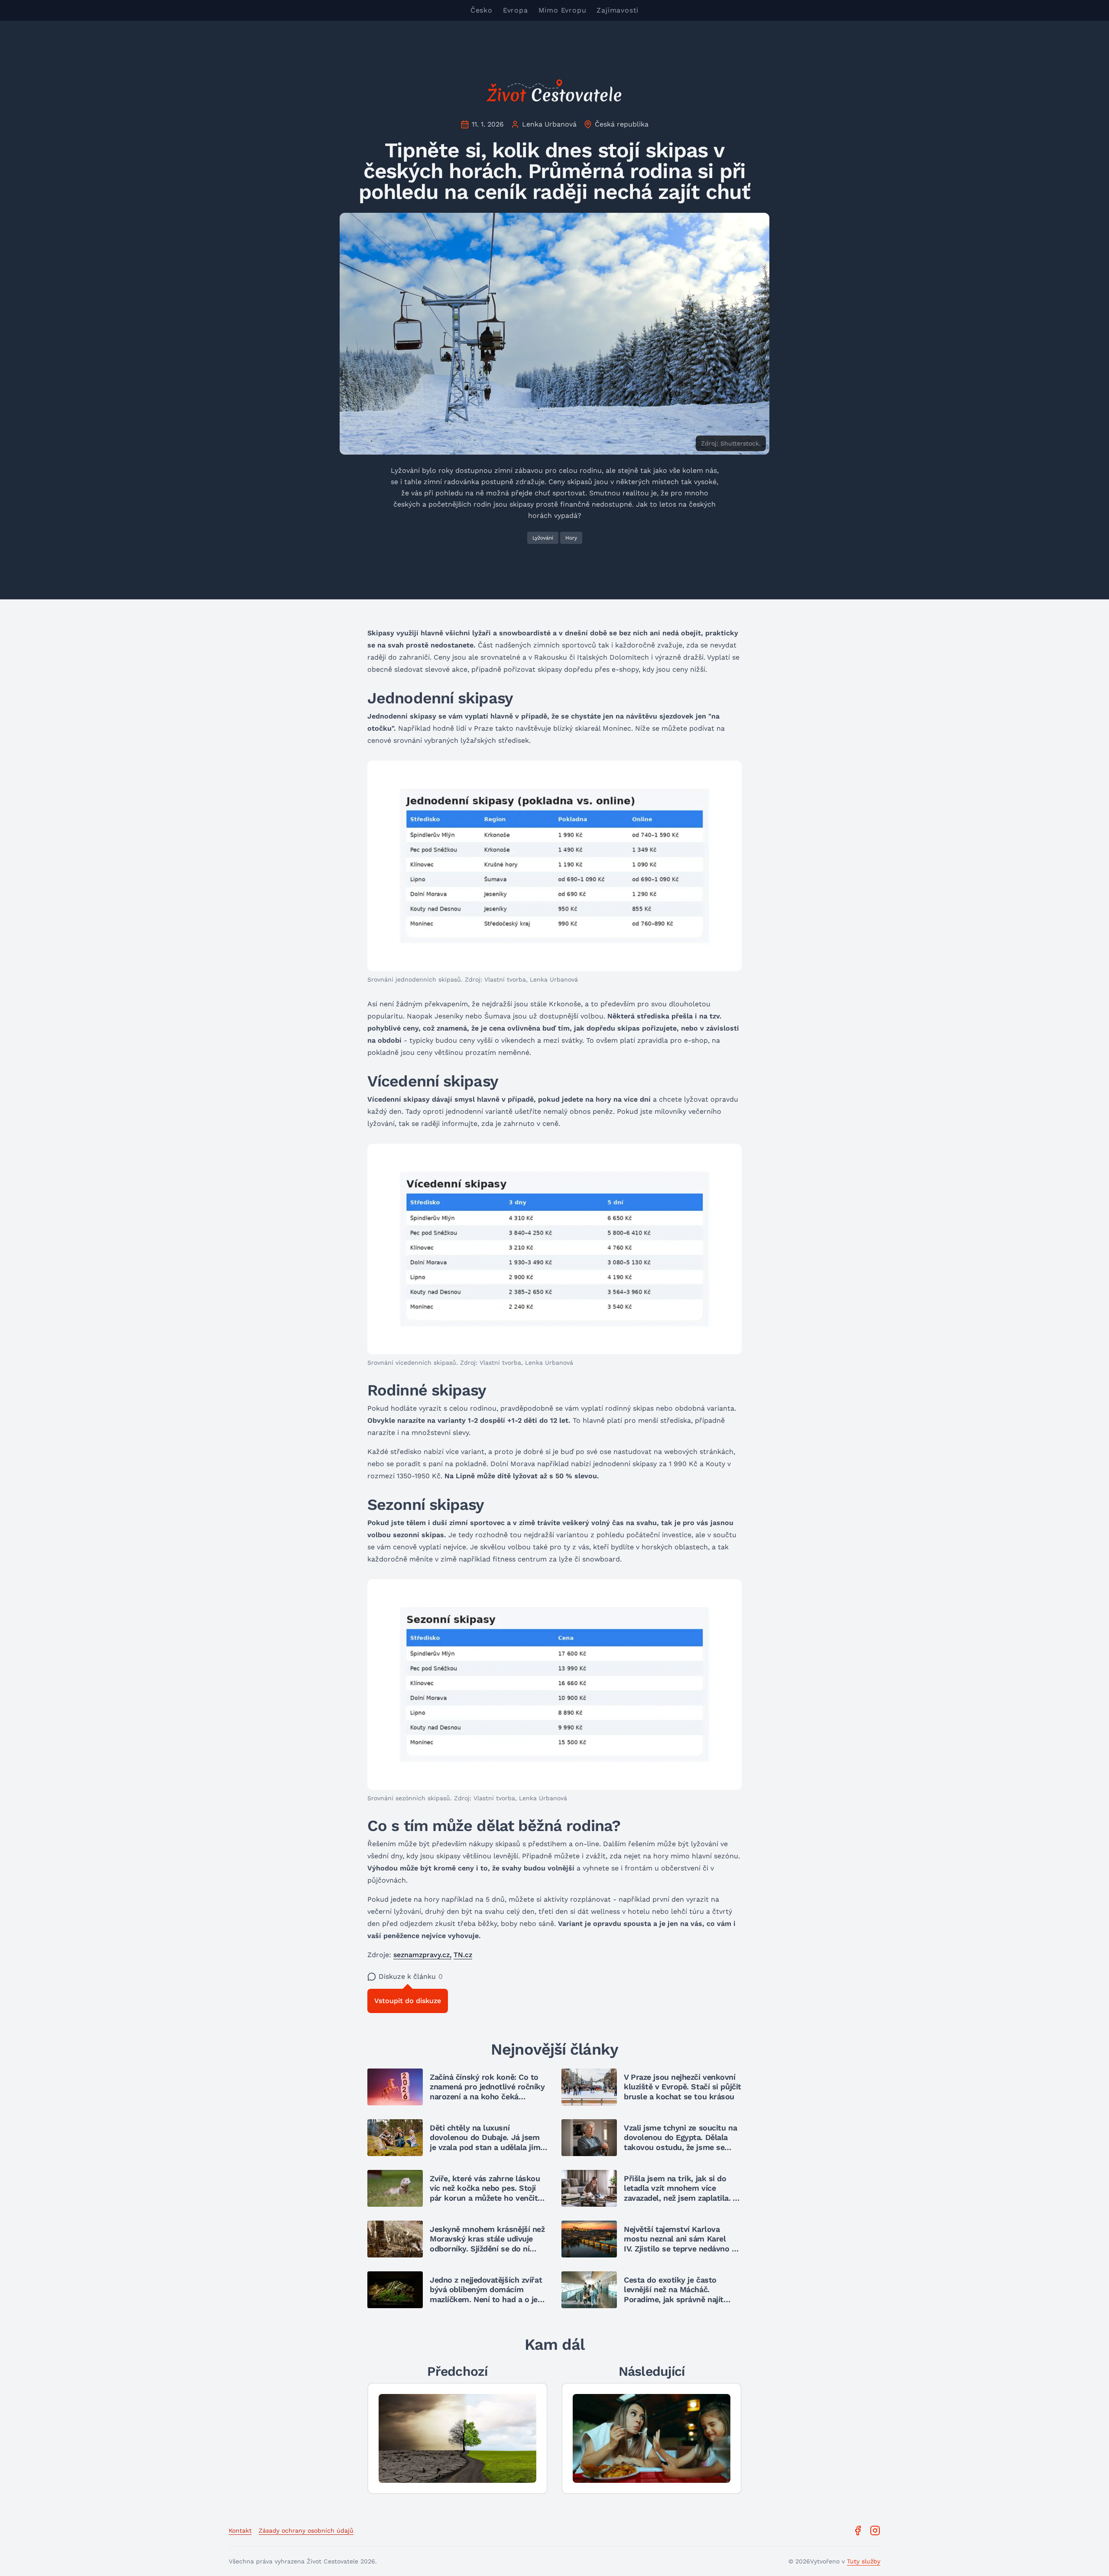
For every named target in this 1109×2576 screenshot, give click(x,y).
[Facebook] (858, 2530)
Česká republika (622, 124)
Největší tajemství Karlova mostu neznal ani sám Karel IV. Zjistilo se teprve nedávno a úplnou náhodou (680, 2244)
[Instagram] (875, 2530)
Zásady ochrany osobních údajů (306, 2530)
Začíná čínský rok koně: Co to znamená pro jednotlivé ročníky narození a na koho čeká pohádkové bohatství (487, 2092)
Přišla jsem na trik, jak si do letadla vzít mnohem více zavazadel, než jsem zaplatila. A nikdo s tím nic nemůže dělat (681, 2193)
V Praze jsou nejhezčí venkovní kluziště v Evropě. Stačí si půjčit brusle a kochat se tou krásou (683, 2087)
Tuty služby (864, 2561)
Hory (571, 538)
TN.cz (463, 1955)
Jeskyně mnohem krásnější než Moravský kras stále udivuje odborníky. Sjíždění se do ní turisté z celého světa (487, 2244)
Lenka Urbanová (549, 124)
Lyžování (543, 538)
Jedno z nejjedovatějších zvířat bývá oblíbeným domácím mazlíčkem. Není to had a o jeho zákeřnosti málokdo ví (488, 2295)
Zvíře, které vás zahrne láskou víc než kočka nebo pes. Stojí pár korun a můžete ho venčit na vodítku (485, 2193)
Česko (482, 10)
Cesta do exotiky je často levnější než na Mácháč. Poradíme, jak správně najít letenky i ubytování (674, 2295)
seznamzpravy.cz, (422, 1955)
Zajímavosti (618, 10)
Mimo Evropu (563, 10)
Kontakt (240, 2530)
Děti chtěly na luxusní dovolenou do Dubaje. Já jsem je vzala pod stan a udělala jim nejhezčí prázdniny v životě (485, 2142)
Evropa (516, 10)
